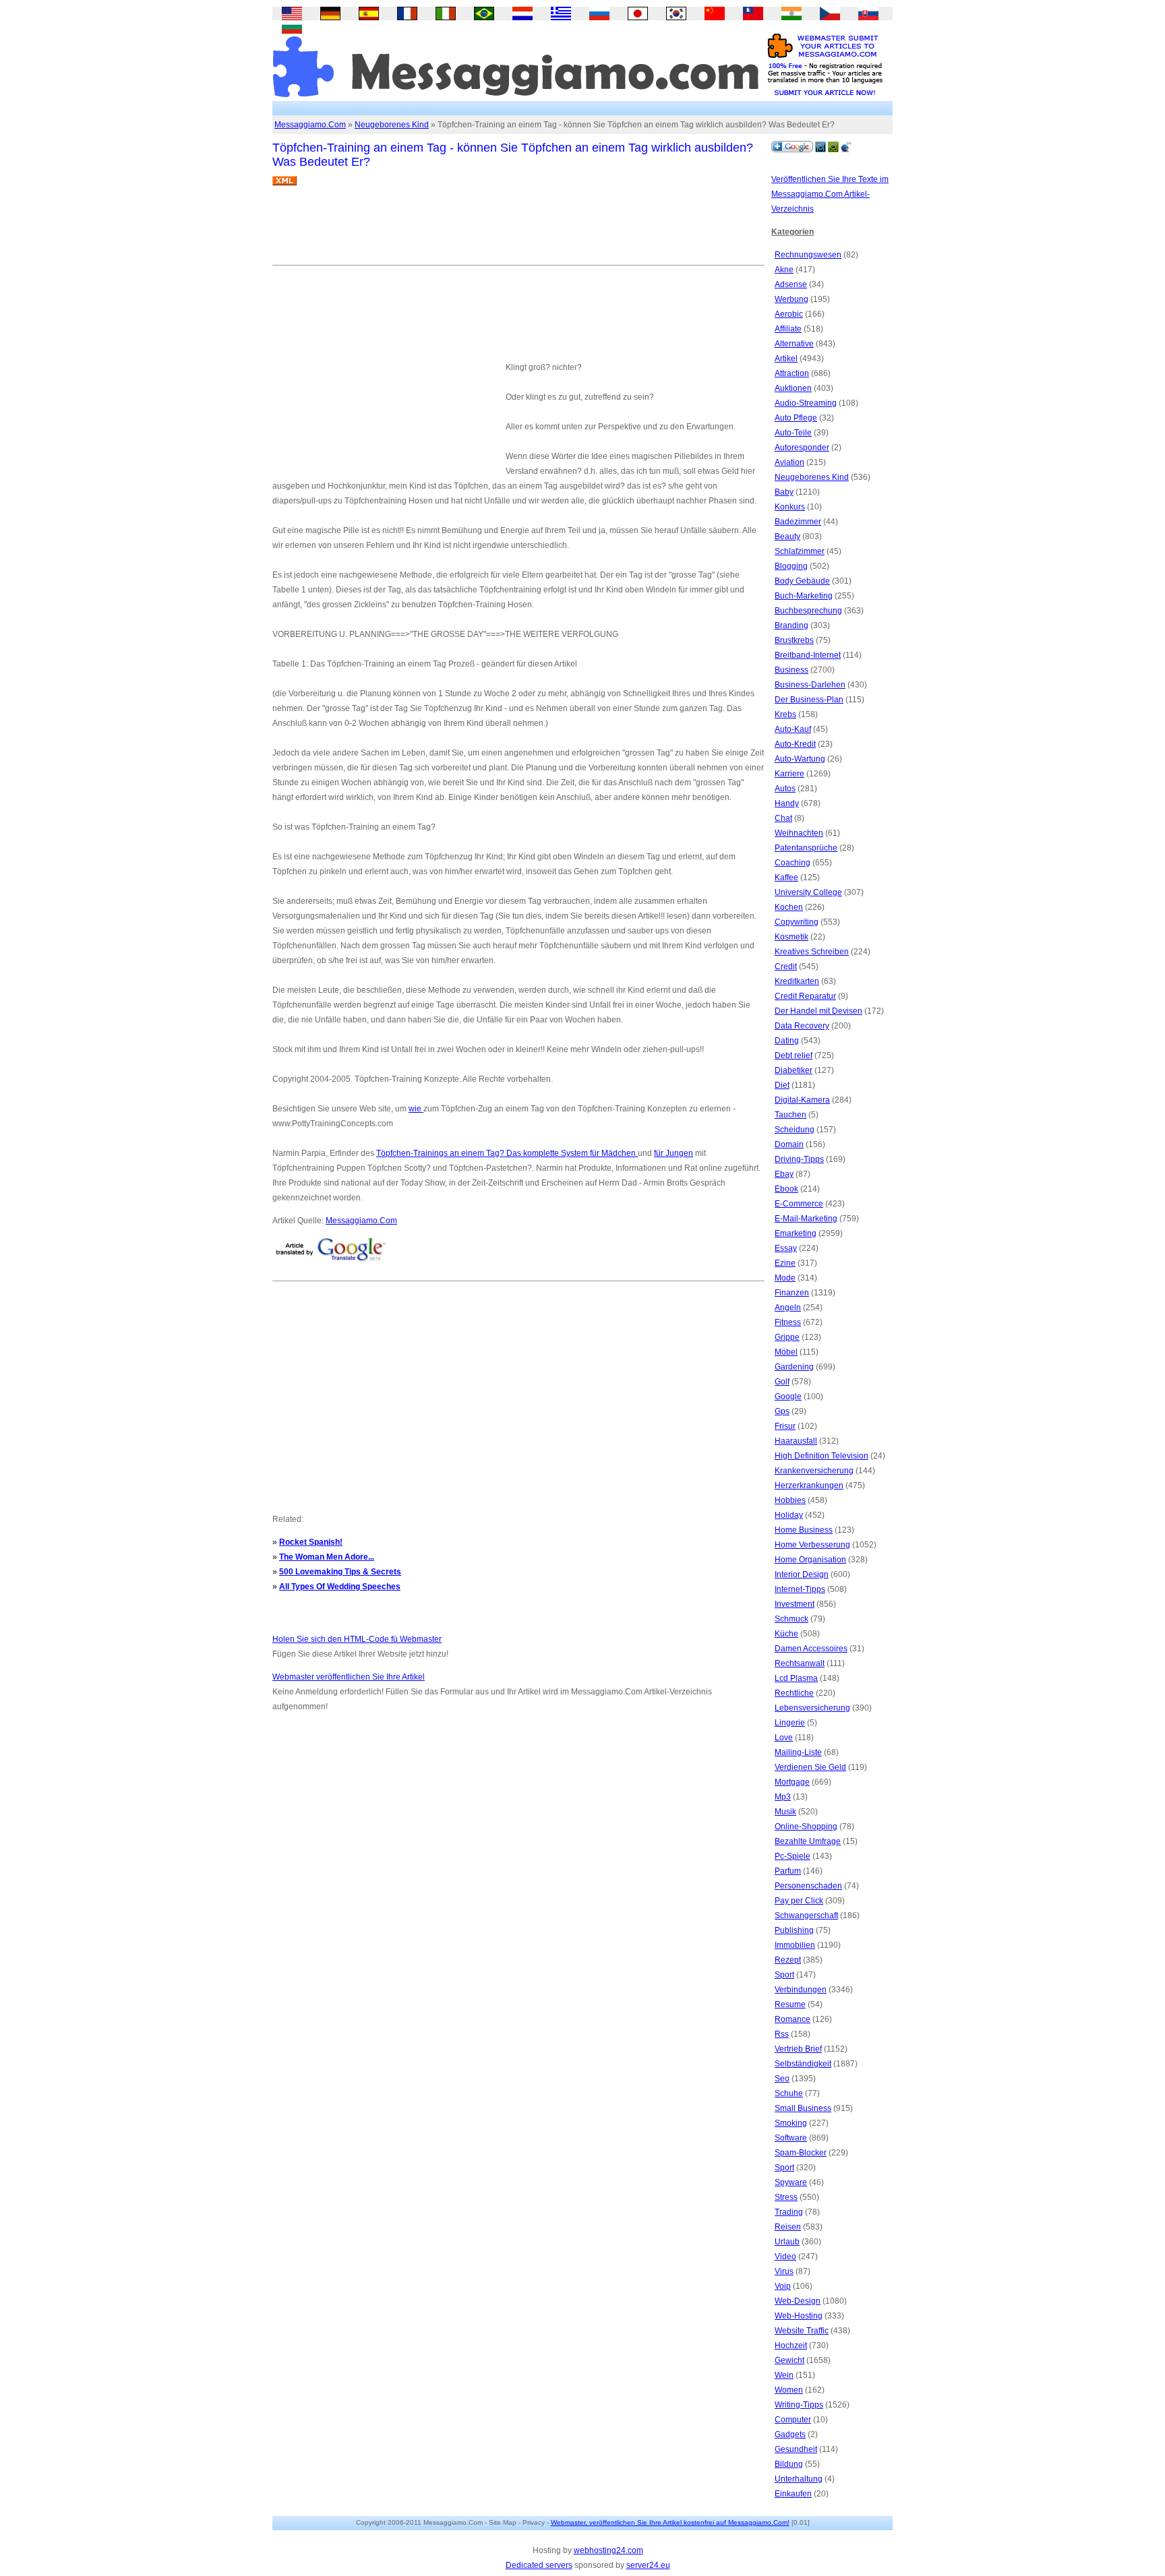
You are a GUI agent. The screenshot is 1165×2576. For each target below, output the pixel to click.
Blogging (791, 566)
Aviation (789, 462)
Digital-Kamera (802, 1100)
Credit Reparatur (805, 996)
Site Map (503, 2522)
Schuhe (789, 2093)
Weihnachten (799, 833)
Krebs (785, 714)
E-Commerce (799, 1204)
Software (791, 2138)
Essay (786, 1248)
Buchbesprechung (808, 611)
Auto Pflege (796, 418)
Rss (782, 2034)
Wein (784, 2375)
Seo (782, 2079)
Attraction (792, 373)
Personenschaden (808, 1886)
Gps (782, 1411)
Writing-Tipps (799, 2405)
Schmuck (791, 1619)
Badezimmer (798, 522)
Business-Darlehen (810, 685)
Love (784, 1738)
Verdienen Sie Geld (810, 1767)
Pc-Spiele (793, 1856)
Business (791, 670)
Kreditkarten (797, 981)
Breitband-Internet (808, 655)
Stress (786, 2197)
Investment (795, 1604)
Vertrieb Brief (798, 2049)
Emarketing (796, 1233)
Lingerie (790, 1723)
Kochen (789, 907)
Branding (791, 625)
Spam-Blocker (801, 2153)
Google (788, 1397)
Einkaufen (793, 2494)
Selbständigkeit (803, 2064)
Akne (784, 270)
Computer (793, 2420)
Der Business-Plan (809, 700)
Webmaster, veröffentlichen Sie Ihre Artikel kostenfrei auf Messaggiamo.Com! (670, 2522)
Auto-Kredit (795, 744)
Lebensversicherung (812, 1708)
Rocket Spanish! (311, 1542)
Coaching (793, 863)
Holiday (789, 1515)
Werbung (791, 299)
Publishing (794, 1930)
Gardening (794, 1367)
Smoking (791, 2123)
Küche (786, 1634)
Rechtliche (794, 1693)
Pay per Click (799, 1901)
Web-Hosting (799, 2316)
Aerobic (789, 314)
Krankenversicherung (814, 1471)
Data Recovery (802, 1026)
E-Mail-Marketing (806, 1219)
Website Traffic (802, 2331)
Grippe (787, 1337)
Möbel (786, 1352)
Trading (789, 2212)
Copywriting (797, 922)
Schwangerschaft (806, 1915)
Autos (785, 789)
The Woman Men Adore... (327, 1557)
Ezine (785, 1263)
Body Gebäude (802, 581)
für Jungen (674, 1153)
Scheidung (795, 1130)
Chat (783, 818)
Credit (786, 967)
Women (789, 2390)
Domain (789, 1144)
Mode (785, 1278)
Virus (784, 2271)
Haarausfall (796, 1441)
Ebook (786, 1189)
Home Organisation (810, 1560)
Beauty (787, 536)
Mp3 (783, 1797)
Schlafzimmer (800, 551)
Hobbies (790, 1500)
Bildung (789, 2464)
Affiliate (788, 329)
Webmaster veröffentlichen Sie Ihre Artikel (349, 1677)
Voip (783, 2286)
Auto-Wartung (800, 759)
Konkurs (790, 507)
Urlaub (787, 2242)
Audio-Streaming (806, 403)
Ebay (784, 1174)
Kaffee (786, 878)
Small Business (803, 2108)
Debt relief (794, 1055)
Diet (782, 1085)
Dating (787, 1041)
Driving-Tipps (799, 1159)
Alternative (794, 344)
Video (785, 2257)
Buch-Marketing (804, 596)
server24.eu (648, 2565)
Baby (784, 492)
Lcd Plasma (796, 1678)
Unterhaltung (799, 2479)
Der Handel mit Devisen (818, 1011)
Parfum (788, 1871)
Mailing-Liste (798, 1752)
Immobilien (795, 1945)
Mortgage (792, 1782)
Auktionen (793, 388)
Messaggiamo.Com (310, 125)
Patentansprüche (806, 848)
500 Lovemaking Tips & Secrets (340, 1572)
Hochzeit (791, 2345)
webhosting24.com (608, 2550)
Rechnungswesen (808, 255)
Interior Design (802, 1574)
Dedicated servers (539, 2565)
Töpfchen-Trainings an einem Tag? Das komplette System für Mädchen (507, 1153)
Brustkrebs (794, 640)
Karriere (789, 774)
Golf (782, 1382)
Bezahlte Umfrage (808, 1841)
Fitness (788, 1322)
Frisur (785, 1426)
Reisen (788, 2227)
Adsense (791, 284)
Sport (784, 1975)
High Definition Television (822, 1456)
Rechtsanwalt (800, 1663)
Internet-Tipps (800, 1589)
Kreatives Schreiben (812, 952)
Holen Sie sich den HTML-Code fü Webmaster (357, 1639)
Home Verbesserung (812, 1545)
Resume (790, 2004)
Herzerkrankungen (809, 1485)
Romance (793, 2019)
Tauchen (790, 1115)
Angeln (788, 1308)
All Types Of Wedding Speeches (340, 1587)
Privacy (534, 2522)
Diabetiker (794, 1070)
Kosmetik (791, 937)
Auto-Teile (793, 433)
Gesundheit (796, 2449)
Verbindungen (801, 1990)
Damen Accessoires (811, 1649)
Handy (787, 803)
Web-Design (798, 2301)
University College (808, 892)
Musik (785, 1812)
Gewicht (789, 2360)
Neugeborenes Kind (392, 125)
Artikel (786, 359)
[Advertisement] (518, 231)
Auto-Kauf (793, 729)
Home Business (804, 1530)
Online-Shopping (806, 1827)
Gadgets (790, 2434)
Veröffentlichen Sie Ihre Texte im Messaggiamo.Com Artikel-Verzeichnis (830, 194)
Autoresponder (802, 448)
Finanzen (792, 1293)
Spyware (791, 2182)
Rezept (788, 1960)
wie (416, 1109)
